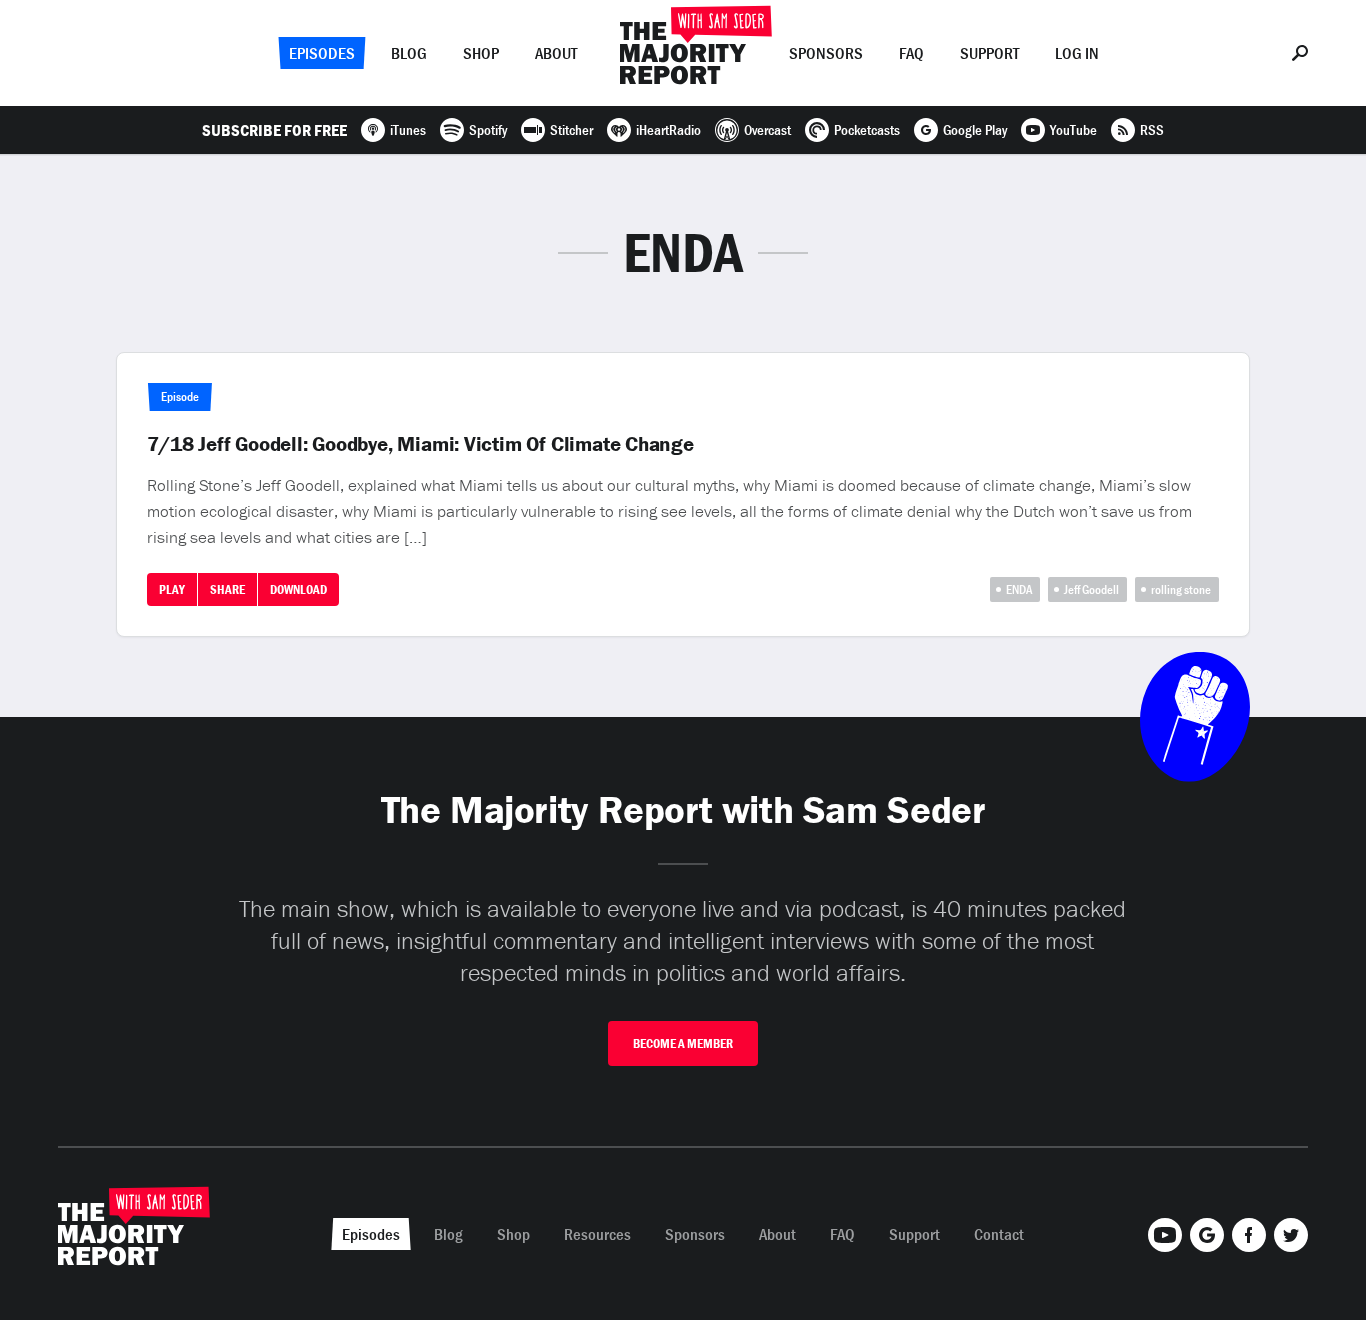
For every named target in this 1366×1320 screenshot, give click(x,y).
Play (172, 589)
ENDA (1019, 589)
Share (227, 589)
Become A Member (683, 1043)
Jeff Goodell (1091, 589)
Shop (481, 53)
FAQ (911, 53)
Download (298, 589)
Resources (597, 1234)
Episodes (322, 53)
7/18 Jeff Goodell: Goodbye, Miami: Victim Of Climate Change (420, 444)
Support (989, 53)
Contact (999, 1234)
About (556, 53)
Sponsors (826, 53)
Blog (409, 53)
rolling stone (1181, 589)
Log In (1077, 53)
